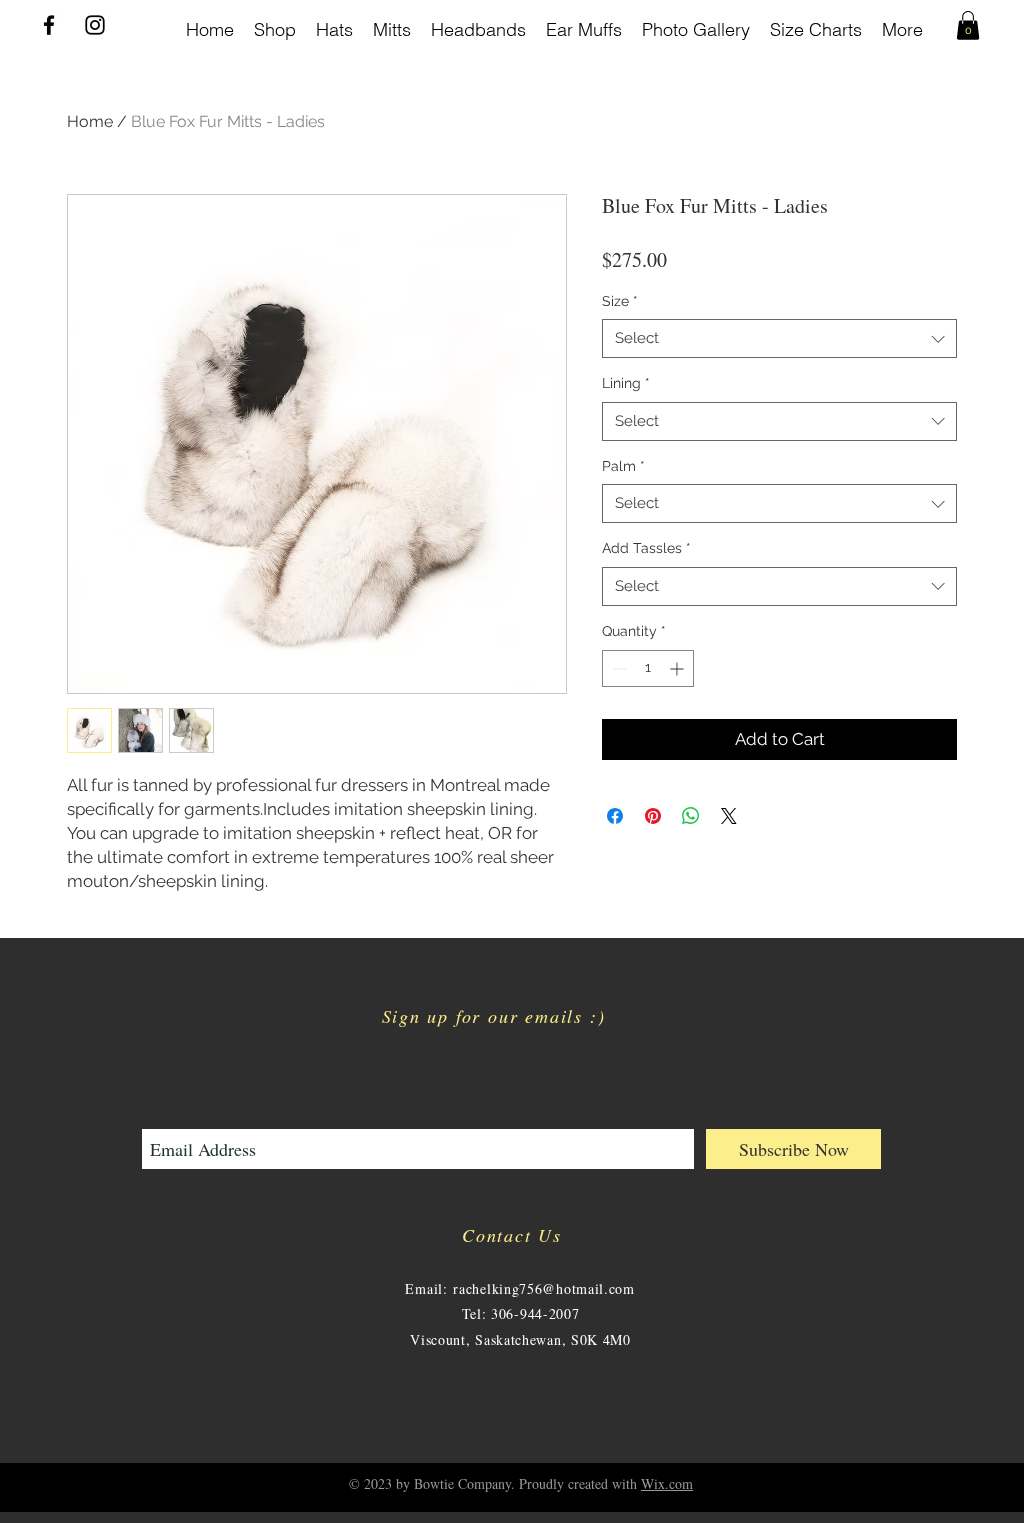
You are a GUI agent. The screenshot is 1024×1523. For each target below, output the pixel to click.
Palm (623, 466)
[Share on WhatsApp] (691, 816)
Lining (626, 383)
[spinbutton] (648, 668)
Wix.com (667, 1483)
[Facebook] (49, 25)
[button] (968, 25)
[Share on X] (729, 816)
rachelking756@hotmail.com (544, 1288)
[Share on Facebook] (615, 816)
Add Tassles (646, 548)
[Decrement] (617, 668)
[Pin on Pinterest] (653, 816)
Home (90, 121)
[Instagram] (95, 25)
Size (620, 301)
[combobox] (779, 338)
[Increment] (678, 668)
